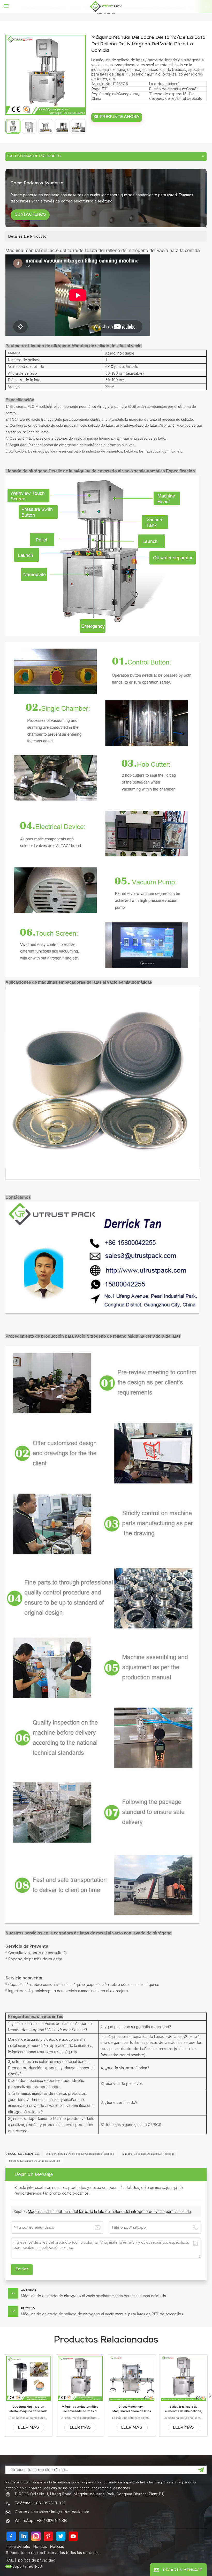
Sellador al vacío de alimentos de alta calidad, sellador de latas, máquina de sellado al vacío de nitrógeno (184, 2409)
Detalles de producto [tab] (27, 236)
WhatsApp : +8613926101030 (41, 2521)
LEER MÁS (29, 2428)
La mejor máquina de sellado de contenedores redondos (80, 2154)
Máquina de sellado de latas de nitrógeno (148, 2154)
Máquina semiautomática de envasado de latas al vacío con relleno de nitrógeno (80, 2409)
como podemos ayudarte (37, 183)
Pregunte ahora (120, 117)
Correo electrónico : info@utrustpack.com (52, 2512)
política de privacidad (37, 2560)
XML (10, 2560)
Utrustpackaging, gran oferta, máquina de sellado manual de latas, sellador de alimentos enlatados (28, 2409)
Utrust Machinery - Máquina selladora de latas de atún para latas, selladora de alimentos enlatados (132, 2409)
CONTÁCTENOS (30, 215)
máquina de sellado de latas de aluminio (35, 2161)
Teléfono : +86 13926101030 (40, 2503)
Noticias (40, 2546)
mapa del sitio (18, 2546)
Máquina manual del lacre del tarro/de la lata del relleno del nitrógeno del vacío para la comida (109, 2212)
